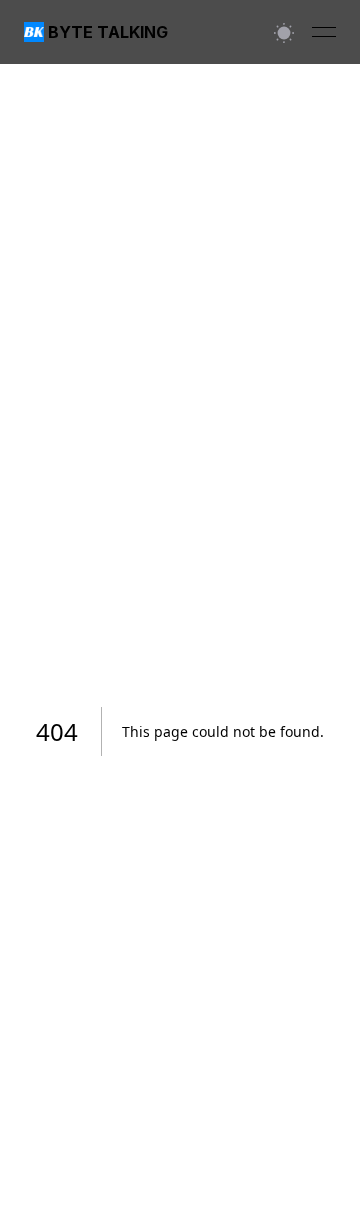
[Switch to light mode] (284, 32)
